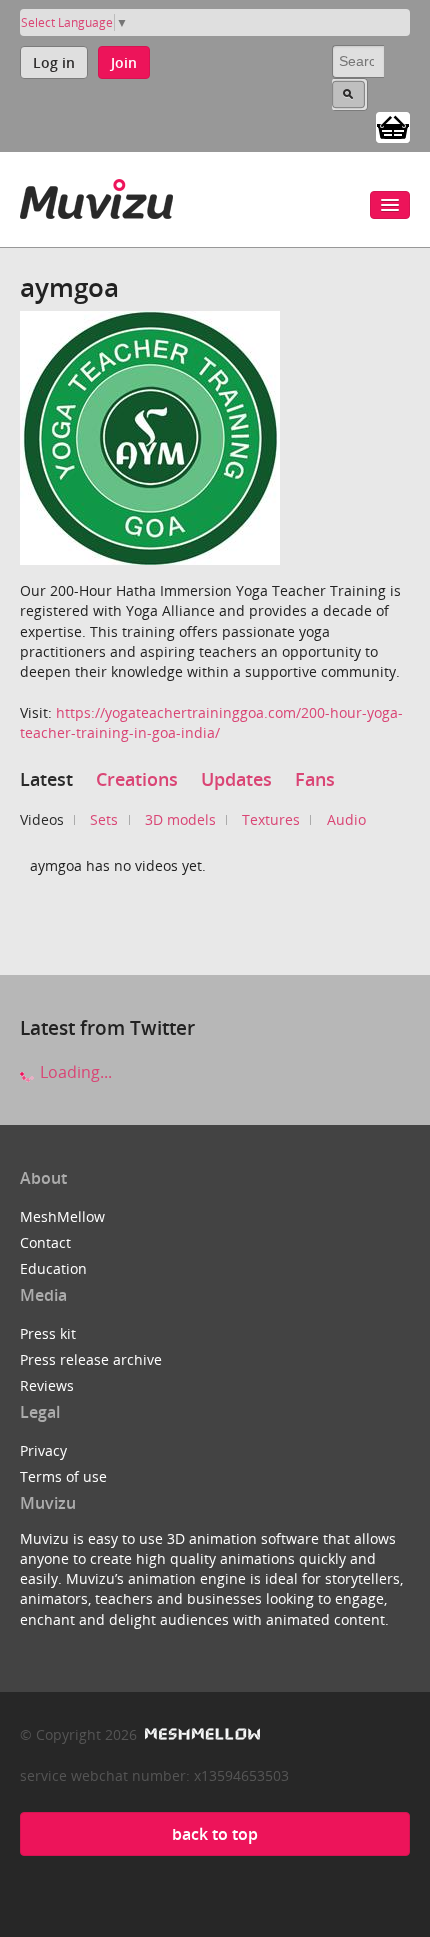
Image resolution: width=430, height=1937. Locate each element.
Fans (315, 779)
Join (124, 62)
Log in (54, 62)
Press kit (48, 1333)
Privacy (43, 1450)
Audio (346, 819)
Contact (45, 1242)
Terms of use (63, 1476)
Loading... (74, 1072)
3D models (180, 819)
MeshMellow (62, 1216)
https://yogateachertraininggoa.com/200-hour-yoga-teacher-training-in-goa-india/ (211, 722)
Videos (42, 819)
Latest (46, 779)
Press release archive (91, 1359)
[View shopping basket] (393, 126)
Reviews (47, 1385)
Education (53, 1268)
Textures (271, 819)
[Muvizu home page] (96, 195)
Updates (236, 779)
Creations (137, 779)
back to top (215, 1834)
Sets (104, 819)
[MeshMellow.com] (200, 1734)
